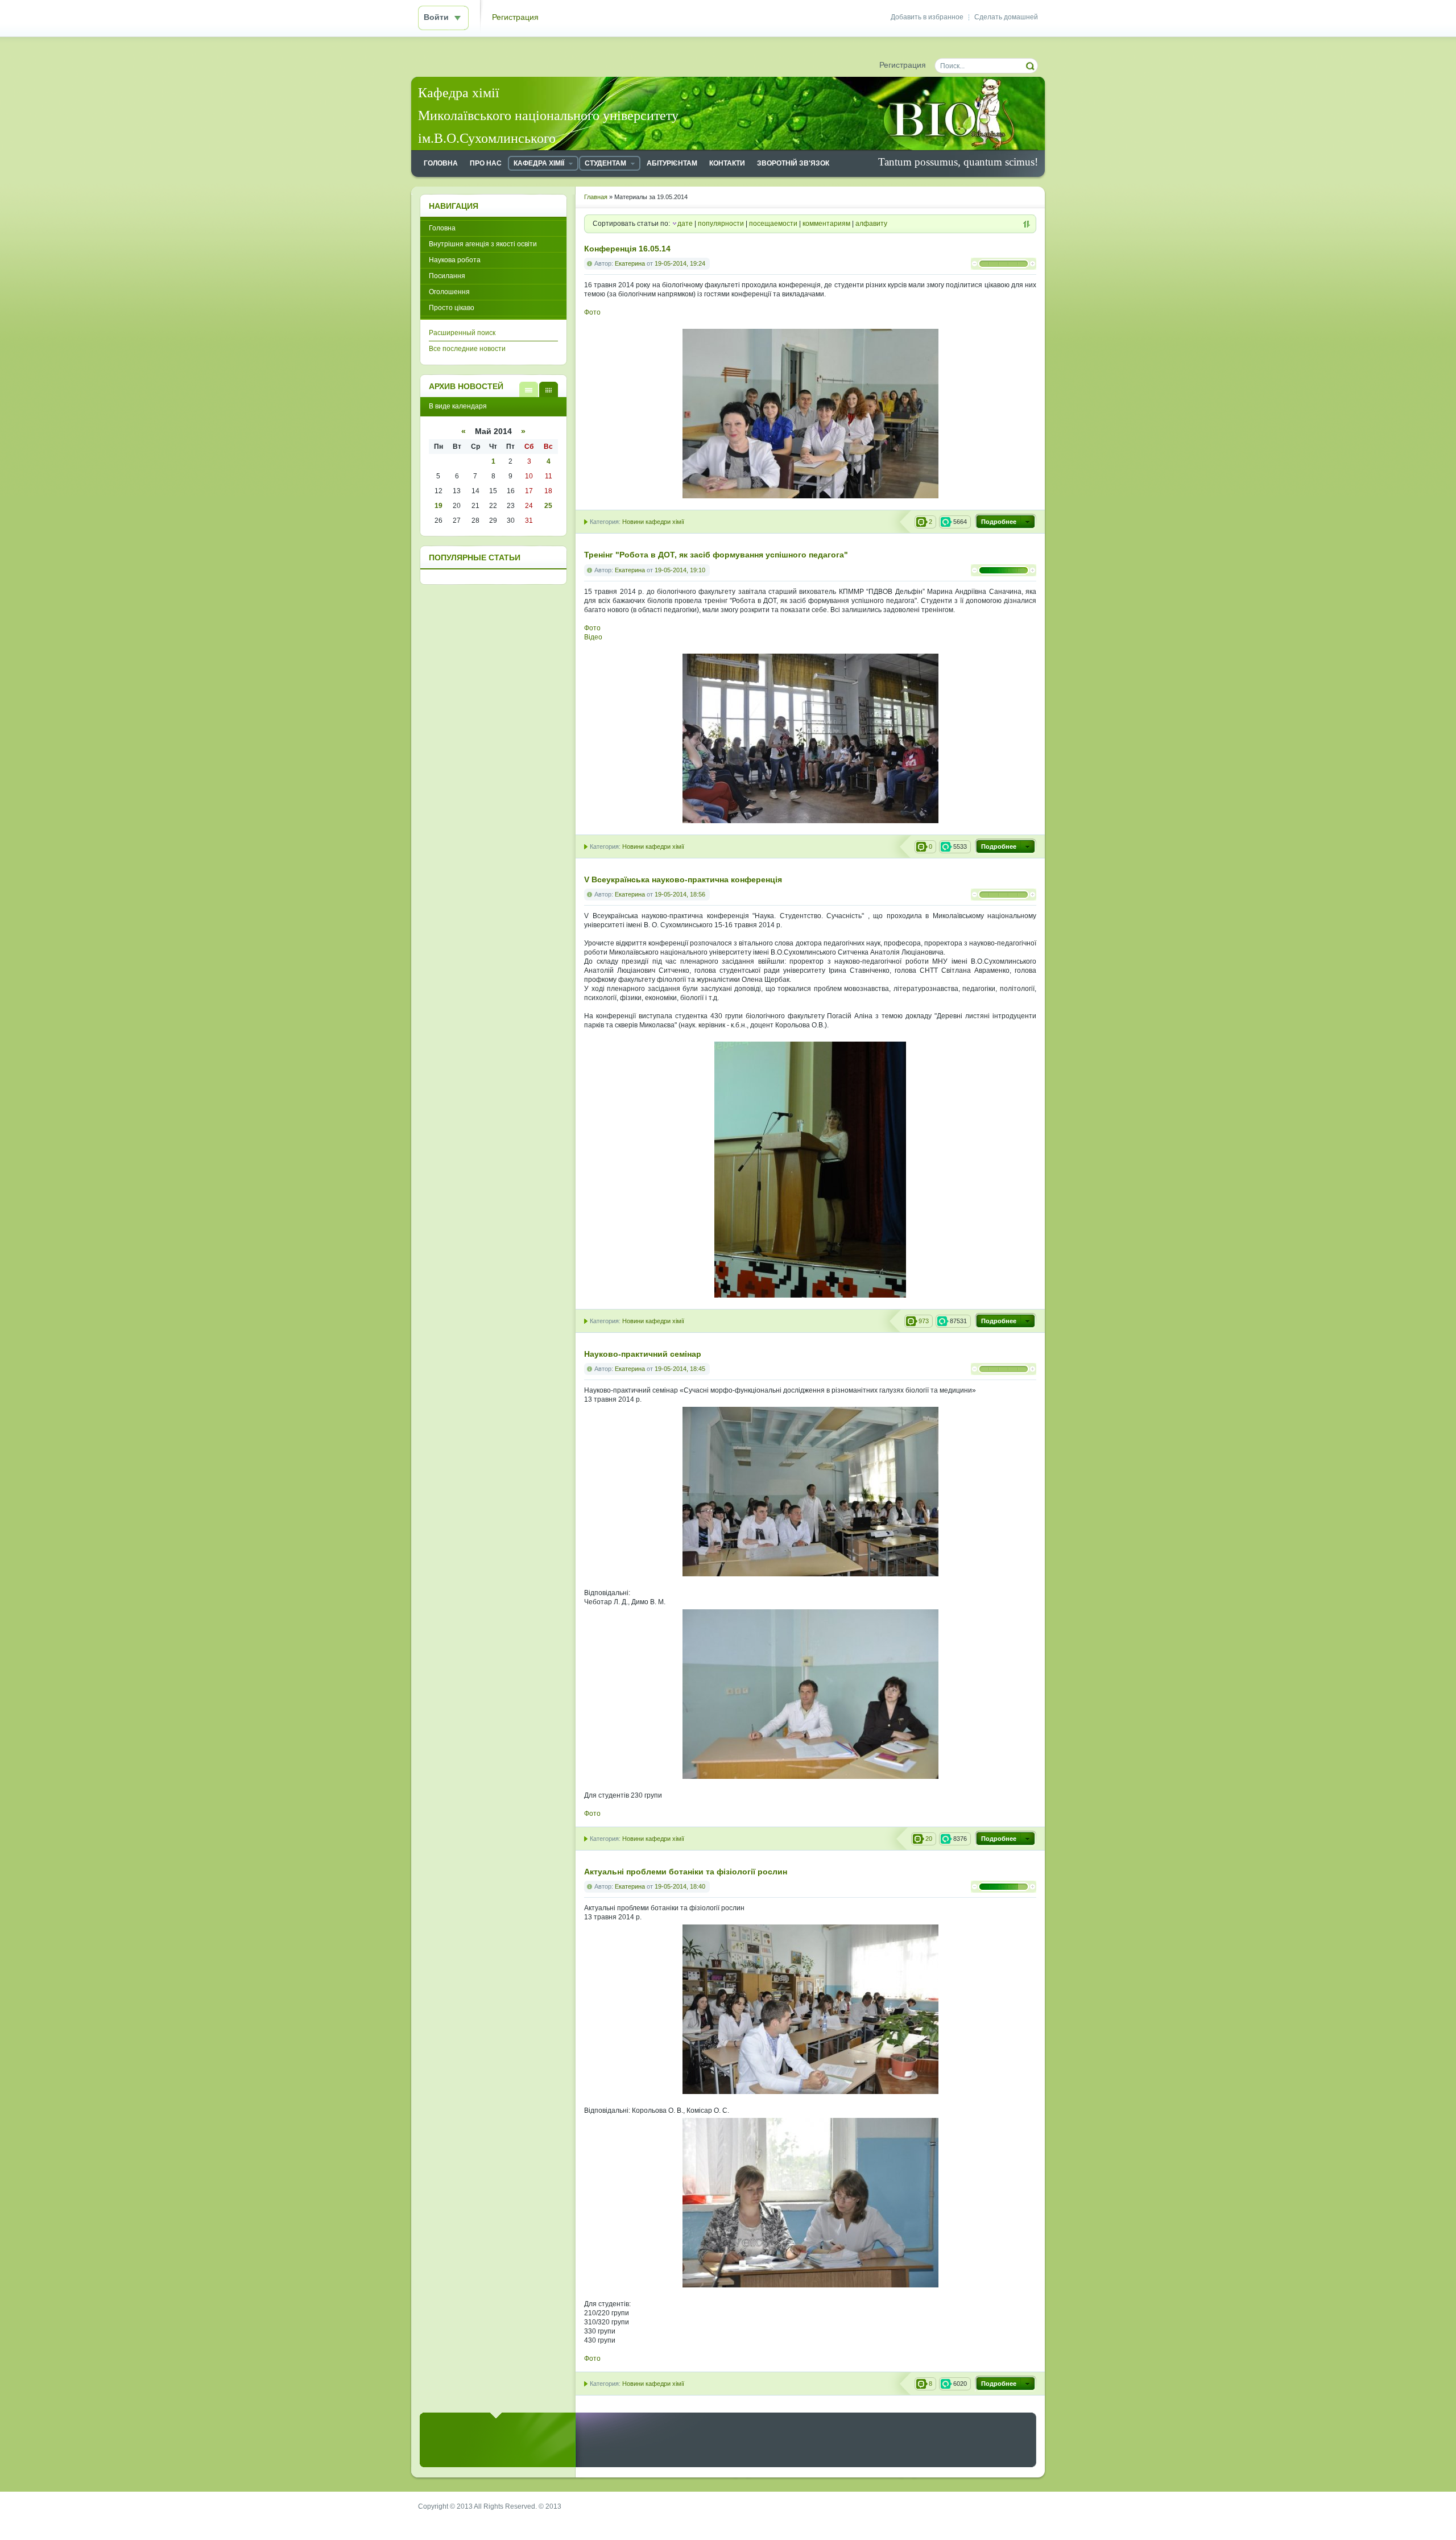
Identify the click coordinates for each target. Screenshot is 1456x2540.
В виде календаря (549, 389)
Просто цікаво (452, 308)
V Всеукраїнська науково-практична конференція (683, 880)
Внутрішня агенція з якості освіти (483, 244)
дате (685, 224)
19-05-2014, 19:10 (680, 570)
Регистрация (515, 17)
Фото (592, 312)
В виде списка (529, 389)
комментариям (826, 224)
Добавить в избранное (927, 17)
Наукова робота (455, 260)
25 (548, 506)
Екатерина (630, 263)
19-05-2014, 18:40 (680, 1886)
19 (439, 506)
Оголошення (449, 292)
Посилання (447, 276)
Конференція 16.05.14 (627, 249)
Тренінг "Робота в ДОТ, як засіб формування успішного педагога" (716, 555)
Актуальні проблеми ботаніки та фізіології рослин (686, 1872)
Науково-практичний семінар (643, 1354)
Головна (442, 228)
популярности (721, 224)
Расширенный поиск (462, 333)
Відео (593, 637)
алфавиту (871, 224)
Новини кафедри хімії (653, 522)
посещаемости (773, 224)
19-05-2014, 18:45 (680, 1369)
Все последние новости (467, 349)
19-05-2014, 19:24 (680, 263)
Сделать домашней (1006, 17)
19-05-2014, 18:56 (680, 894)
